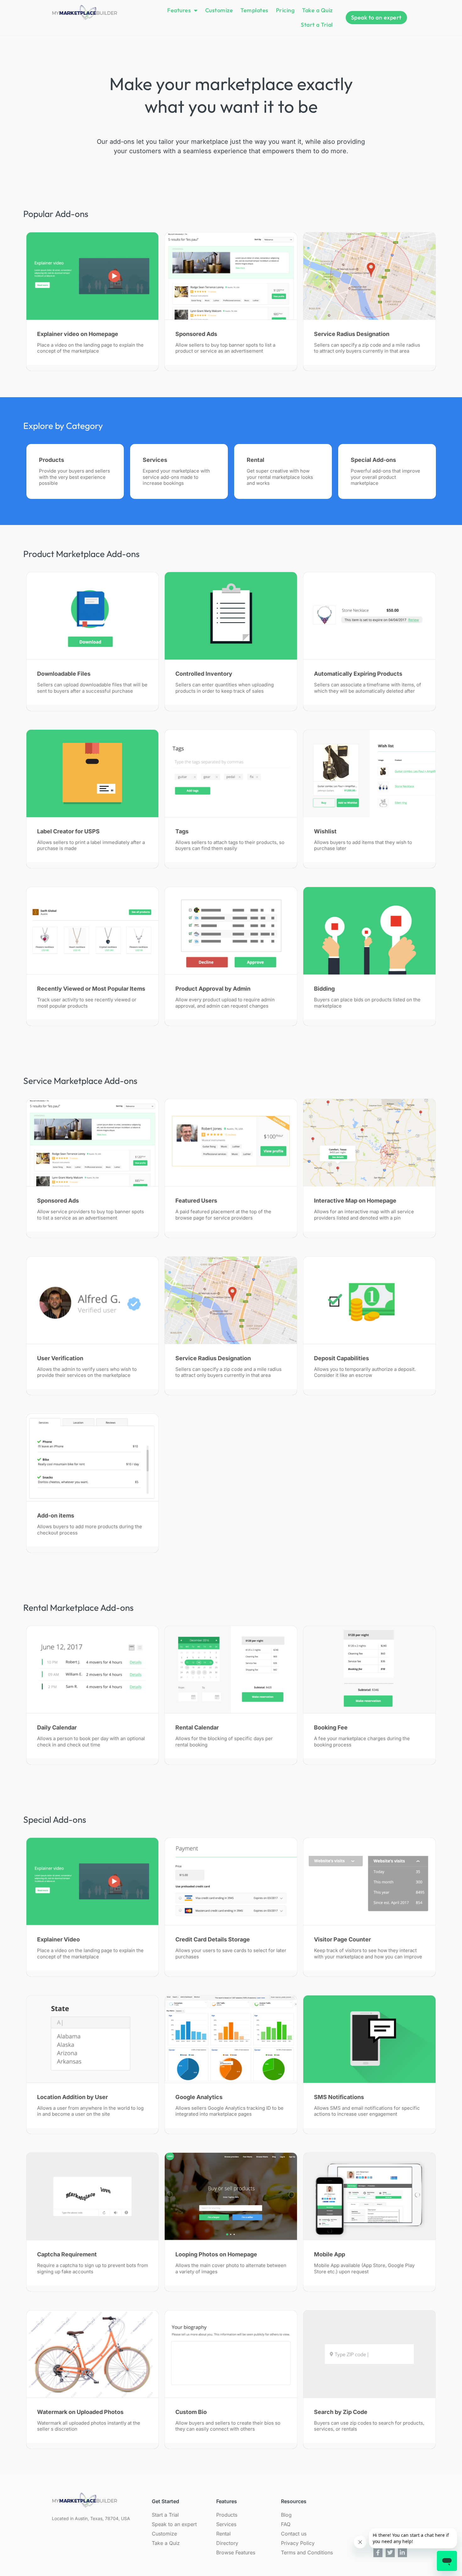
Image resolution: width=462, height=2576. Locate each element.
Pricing (285, 10)
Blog (286, 2515)
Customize (219, 10)
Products (227, 2515)
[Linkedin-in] (402, 2553)
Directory (227, 2543)
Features (179, 10)
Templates (254, 10)
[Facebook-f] (378, 2553)
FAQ (286, 2524)
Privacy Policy (298, 2543)
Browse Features (236, 2552)
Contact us (294, 2534)
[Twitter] (390, 2553)
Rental (223, 2534)
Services (226, 2524)
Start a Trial (317, 25)
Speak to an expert (174, 2524)
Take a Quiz (317, 10)
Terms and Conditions (307, 2552)
